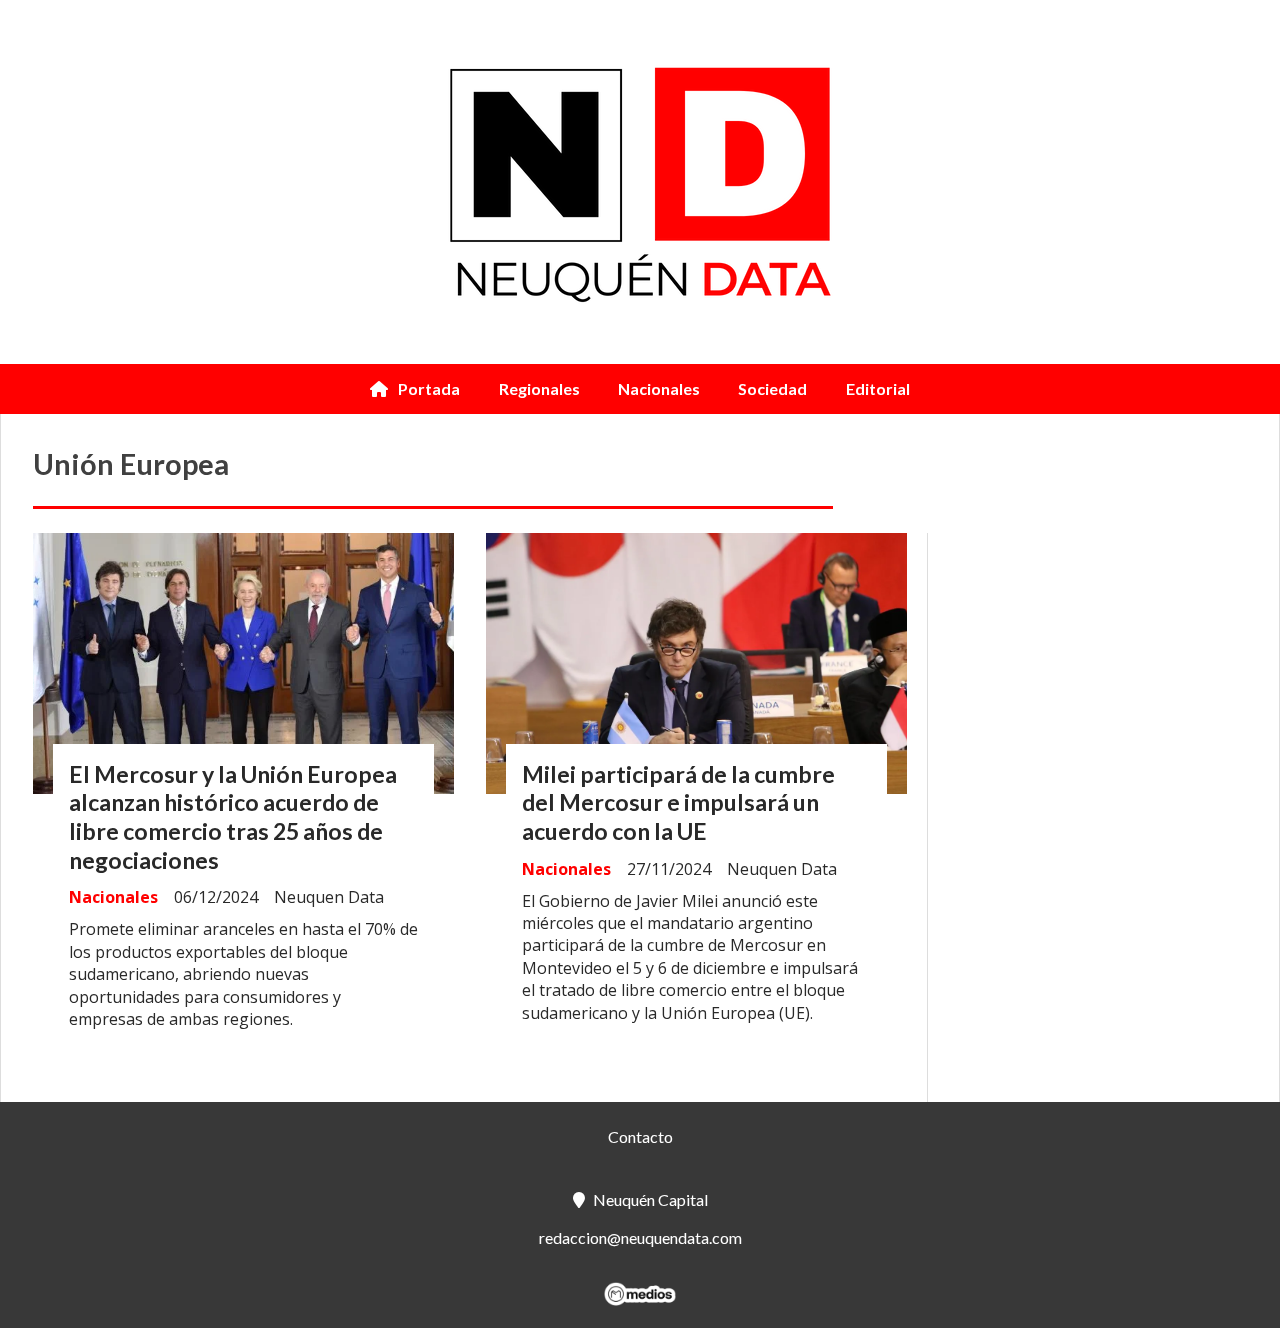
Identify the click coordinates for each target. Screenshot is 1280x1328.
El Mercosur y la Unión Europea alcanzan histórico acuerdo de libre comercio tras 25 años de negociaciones (233, 817)
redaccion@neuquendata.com (640, 1237)
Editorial (878, 388)
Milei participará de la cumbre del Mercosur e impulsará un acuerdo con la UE (678, 803)
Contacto (640, 1136)
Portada (429, 388)
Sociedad (772, 388)
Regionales (539, 388)
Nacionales (659, 388)
